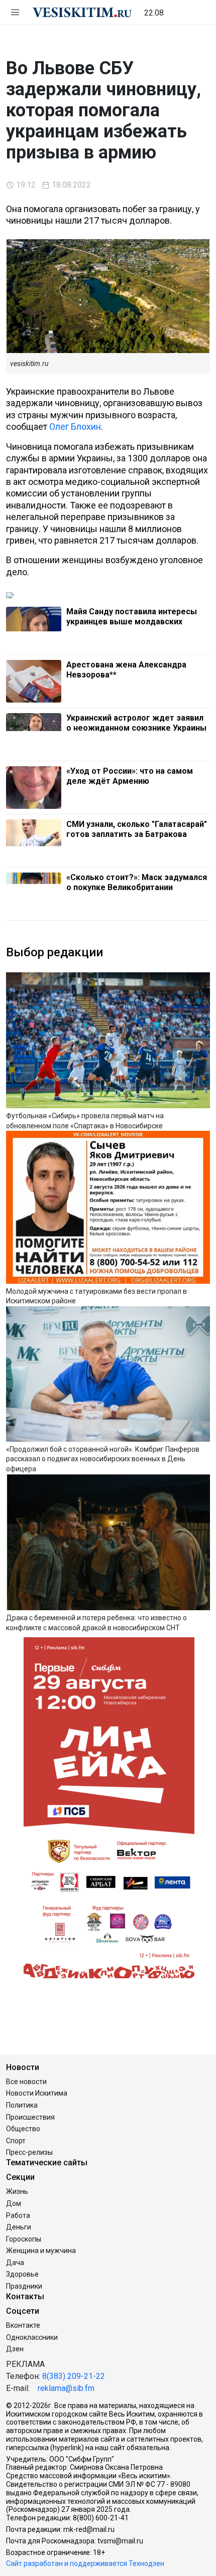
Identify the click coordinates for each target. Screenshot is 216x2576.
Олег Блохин (75, 426)
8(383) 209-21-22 (74, 2376)
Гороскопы (24, 2239)
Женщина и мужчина (41, 2251)
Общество (23, 2129)
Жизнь (17, 2191)
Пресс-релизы (29, 2152)
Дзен (15, 2349)
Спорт (16, 2141)
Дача (15, 2263)
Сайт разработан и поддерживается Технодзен (85, 2563)
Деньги (19, 2227)
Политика (22, 2105)
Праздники (24, 2286)
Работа (18, 2215)
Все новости (26, 2082)
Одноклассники (32, 2337)
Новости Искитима (37, 2093)
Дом (14, 2203)
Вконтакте (23, 2325)
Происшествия (30, 2117)
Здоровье (22, 2274)
